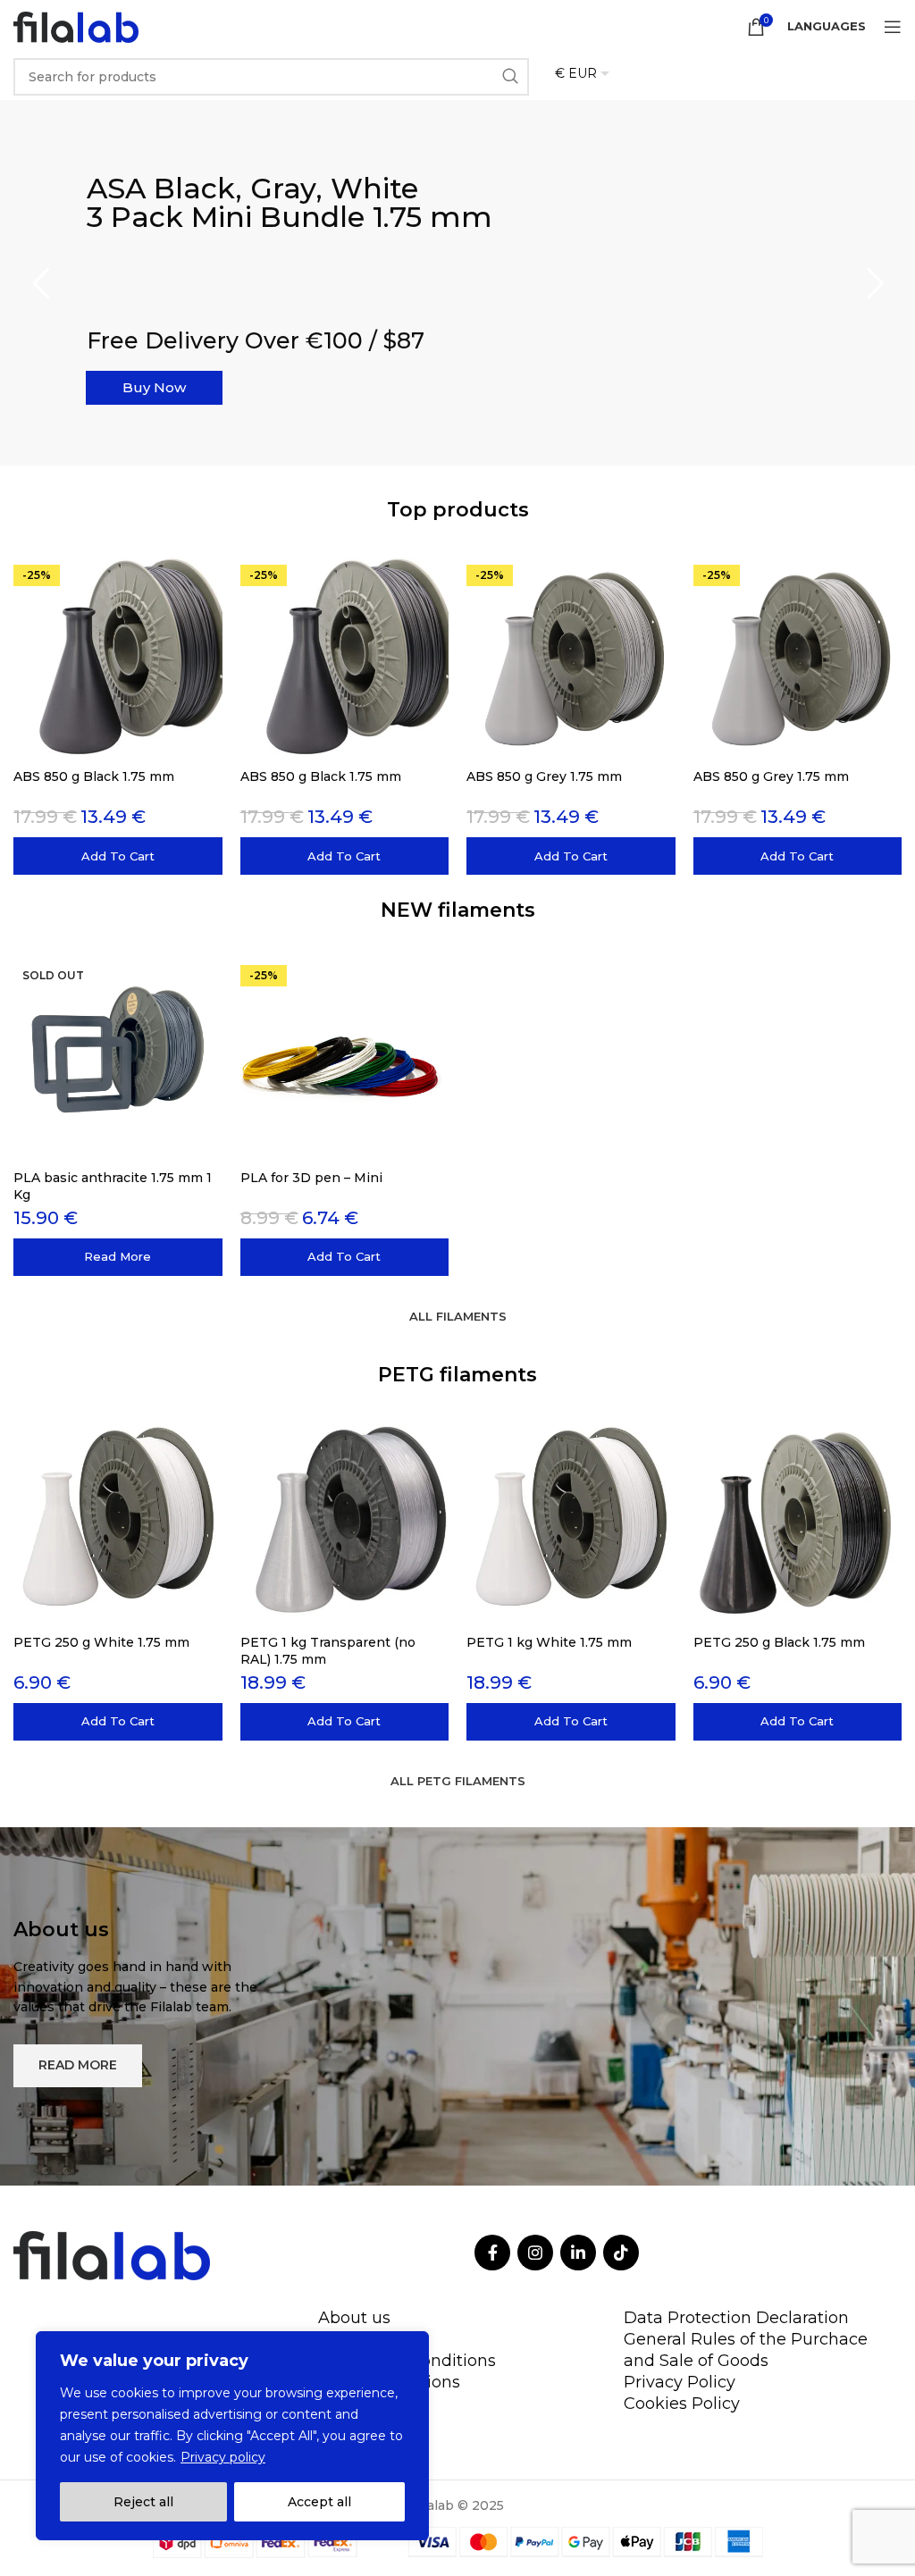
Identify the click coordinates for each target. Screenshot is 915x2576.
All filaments (458, 1316)
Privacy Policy (680, 2382)
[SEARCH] (510, 77)
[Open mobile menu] (893, 27)
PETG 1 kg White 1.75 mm (549, 1642)
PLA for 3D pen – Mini (311, 1178)
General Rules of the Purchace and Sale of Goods (746, 2350)
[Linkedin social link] (578, 2253)
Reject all (143, 2502)
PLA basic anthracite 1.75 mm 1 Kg (113, 1186)
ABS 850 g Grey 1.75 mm (544, 776)
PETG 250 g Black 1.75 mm (779, 1642)
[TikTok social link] (621, 2253)
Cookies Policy (682, 2404)
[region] (232, 2436)
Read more (186, 308)
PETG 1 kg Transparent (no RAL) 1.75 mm (328, 1650)
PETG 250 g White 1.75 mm (101, 1642)
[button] (118, 856)
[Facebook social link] (492, 2253)
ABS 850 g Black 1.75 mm (94, 776)
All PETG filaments (458, 1781)
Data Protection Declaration (736, 2318)
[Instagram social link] (535, 2253)
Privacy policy (223, 2457)
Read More (78, 2065)
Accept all (319, 2502)
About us (354, 2318)
